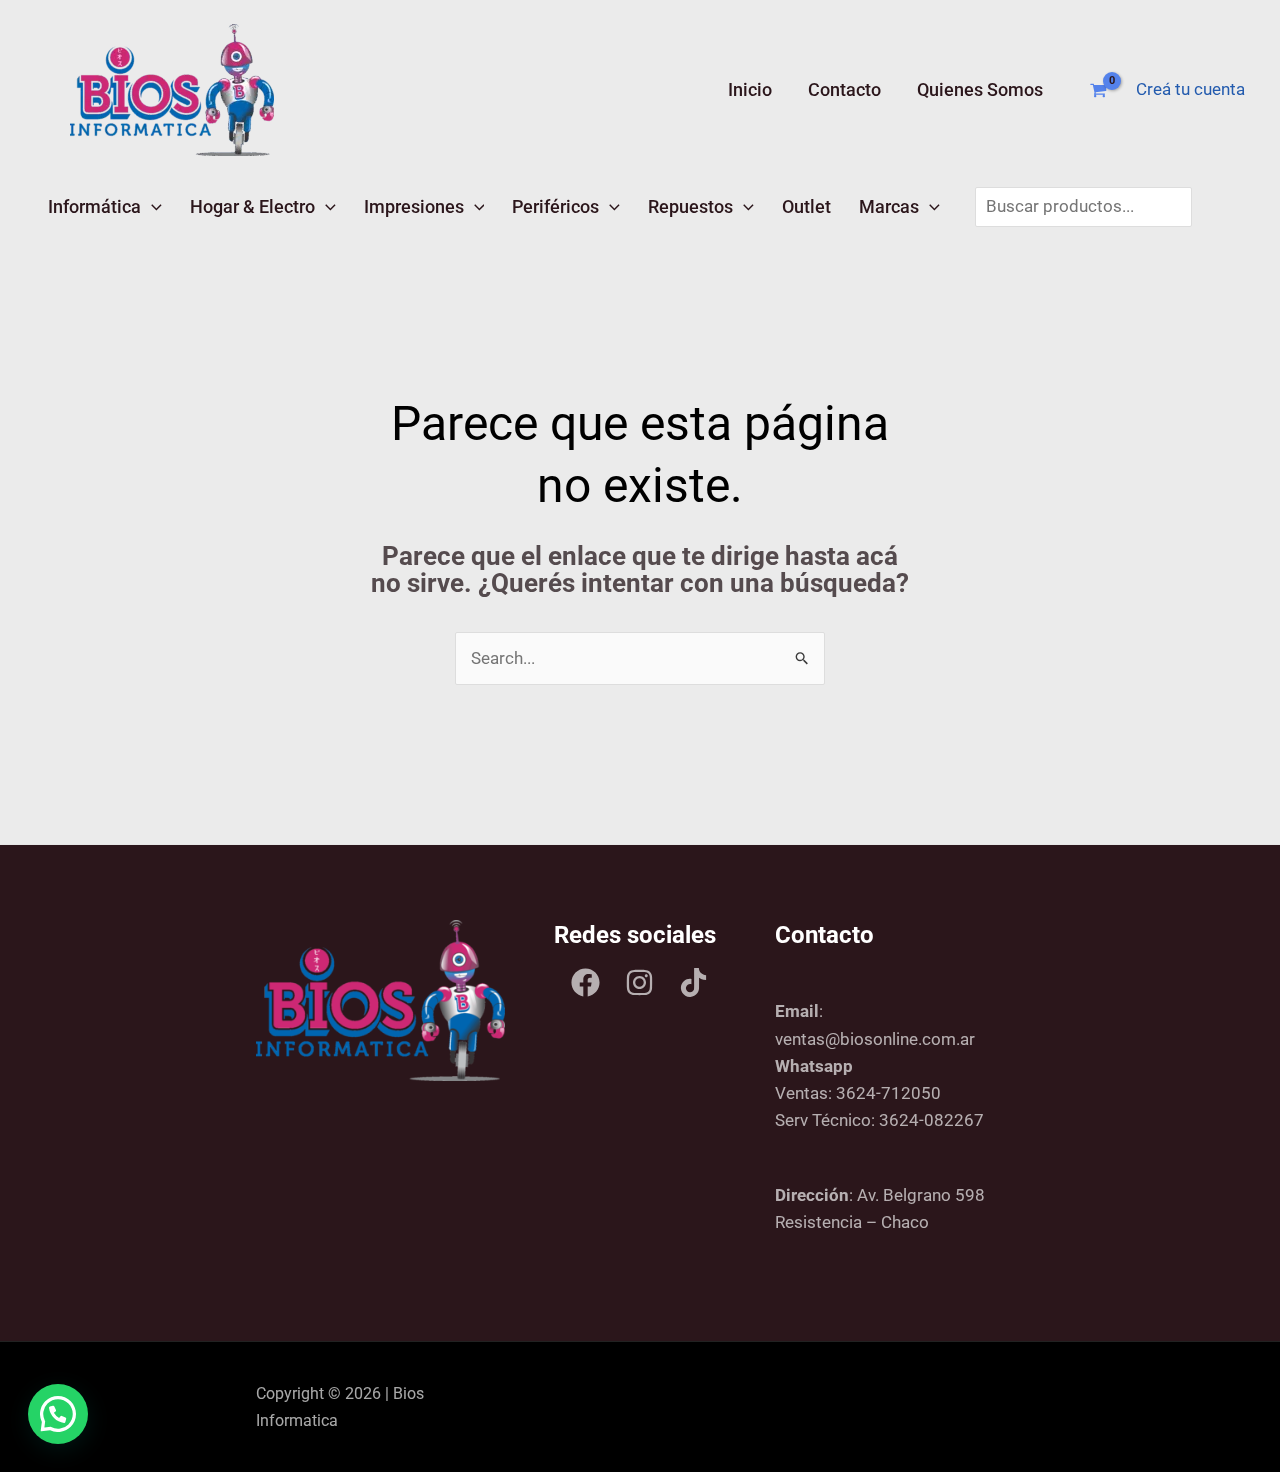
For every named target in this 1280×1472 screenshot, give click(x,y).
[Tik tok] (693, 982)
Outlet (806, 206)
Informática (94, 206)
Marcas (889, 206)
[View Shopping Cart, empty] (1098, 90)
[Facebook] (585, 982)
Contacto (844, 89)
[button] (151, 206)
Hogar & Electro (252, 206)
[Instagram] (639, 982)
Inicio (750, 89)
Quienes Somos (980, 89)
